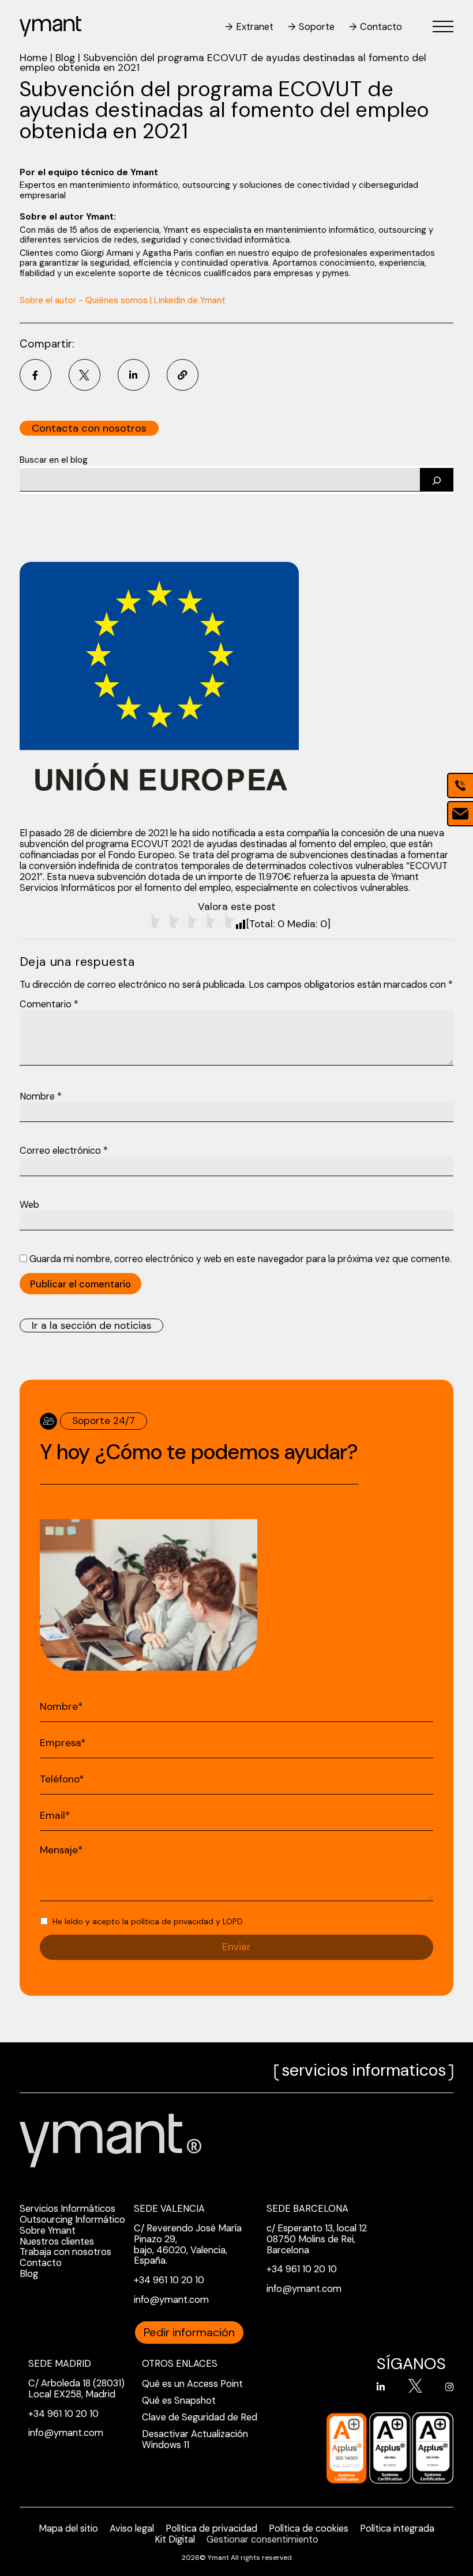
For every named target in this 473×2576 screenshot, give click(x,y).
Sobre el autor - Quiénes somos (84, 300)
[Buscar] (437, 480)
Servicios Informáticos (67, 2209)
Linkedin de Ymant (190, 300)
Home (33, 58)
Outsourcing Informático (72, 2220)
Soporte (317, 27)
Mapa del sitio (68, 2528)
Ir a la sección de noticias (91, 1325)
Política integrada (397, 2528)
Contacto (381, 27)
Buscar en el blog (54, 460)
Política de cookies (309, 2528)
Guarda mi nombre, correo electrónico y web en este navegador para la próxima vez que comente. (241, 1259)
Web (29, 1205)
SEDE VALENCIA (169, 2209)
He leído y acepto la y (148, 1922)
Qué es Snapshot (179, 2401)
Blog (65, 58)
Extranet (255, 27)
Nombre (41, 1096)
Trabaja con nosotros (65, 2252)
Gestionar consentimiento (262, 2539)
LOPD (233, 1921)
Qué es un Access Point (192, 2384)
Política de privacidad (211, 2528)
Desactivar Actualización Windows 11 (195, 2439)
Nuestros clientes (57, 2241)
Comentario (49, 1004)
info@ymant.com (171, 2300)
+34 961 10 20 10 (169, 2280)
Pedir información (189, 2332)
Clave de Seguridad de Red (200, 2417)
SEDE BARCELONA (307, 2209)
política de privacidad (172, 1921)
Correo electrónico (64, 1151)
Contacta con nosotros (89, 428)
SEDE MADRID (60, 2364)
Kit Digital (175, 2539)
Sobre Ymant (48, 2231)
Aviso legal (132, 2528)
